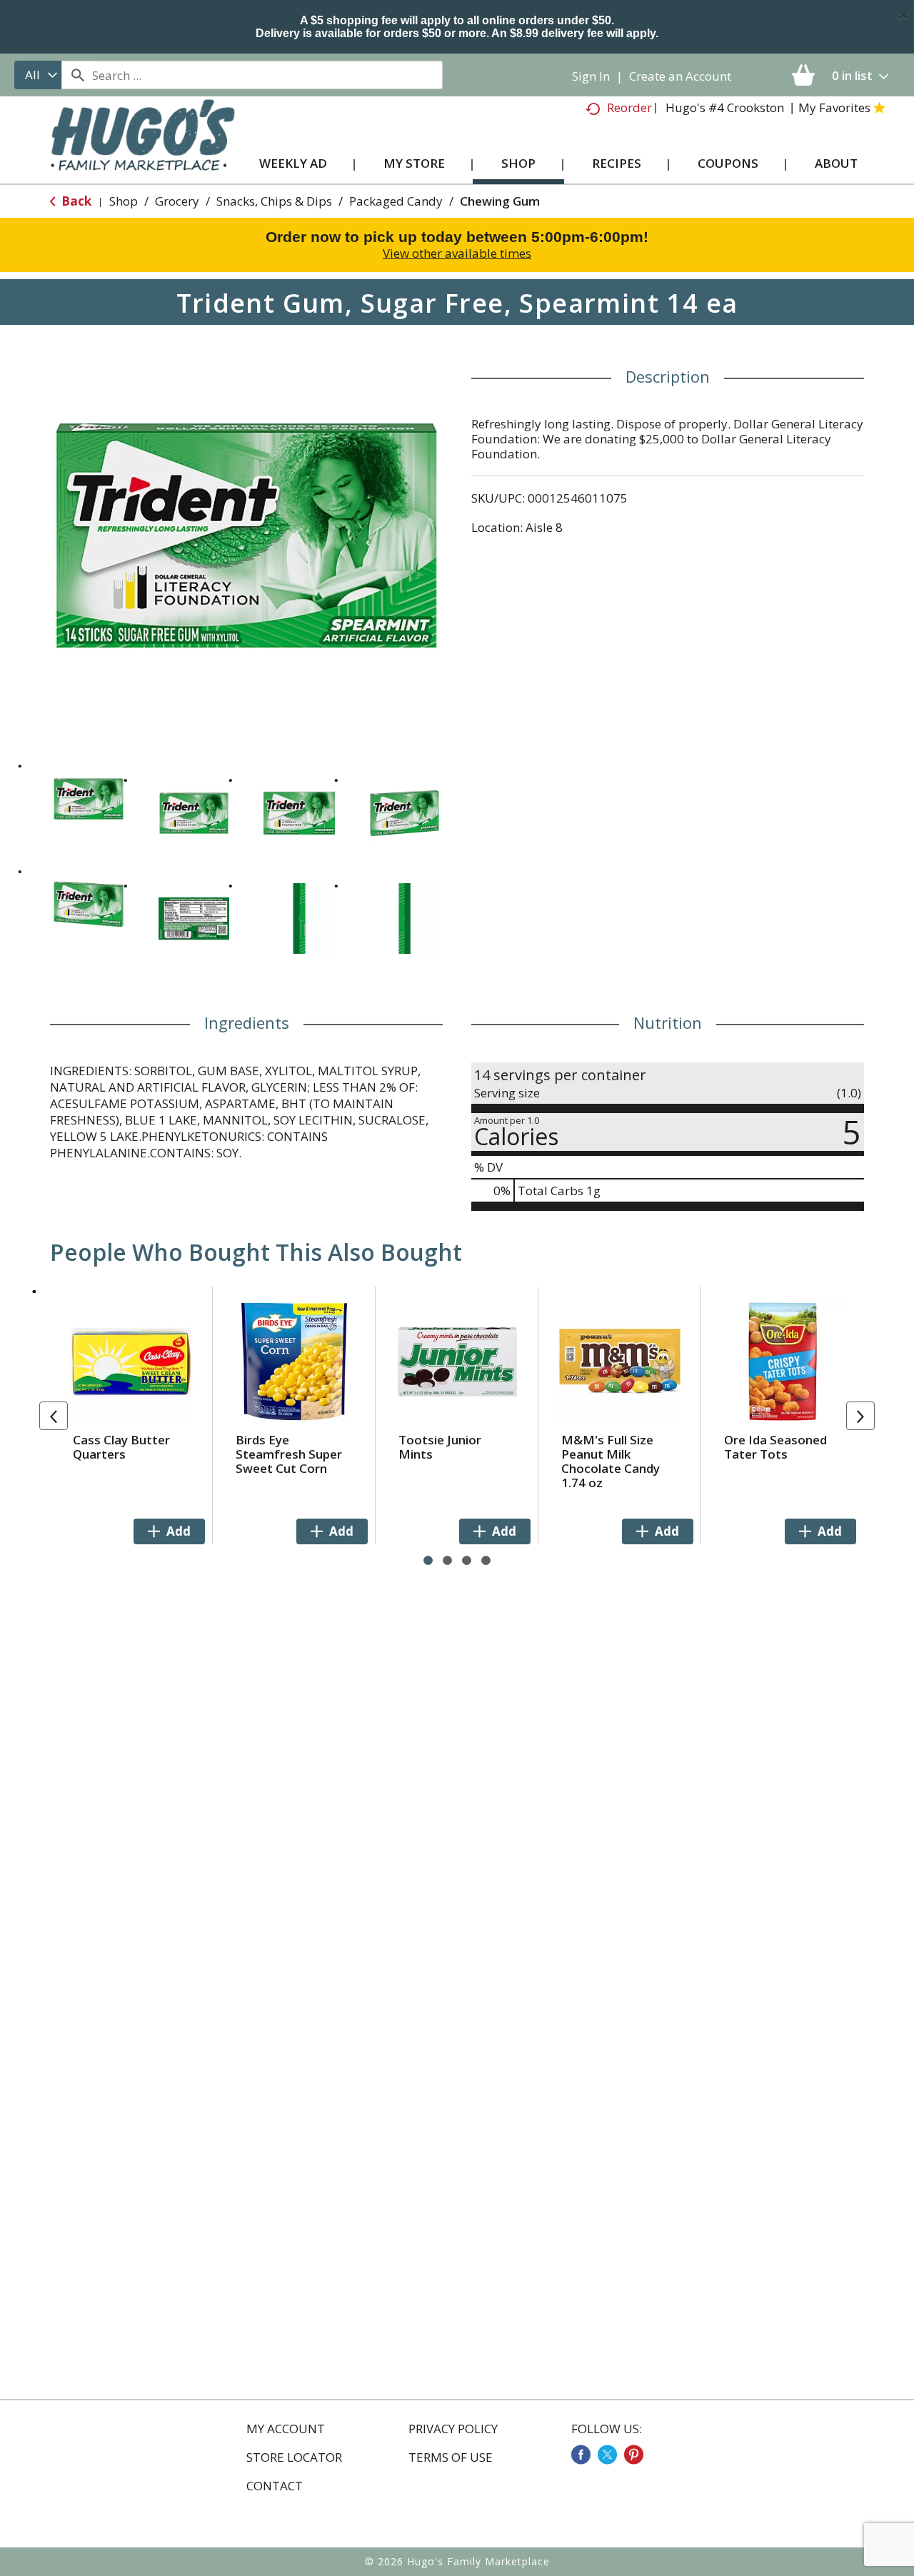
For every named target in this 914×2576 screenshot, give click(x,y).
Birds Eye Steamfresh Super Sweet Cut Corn (289, 1454)
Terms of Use (451, 2457)
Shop (124, 201)
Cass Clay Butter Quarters (121, 1447)
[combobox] (38, 75)
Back (75, 201)
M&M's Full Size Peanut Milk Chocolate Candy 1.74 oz (611, 1461)
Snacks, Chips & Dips (274, 201)
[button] (89, 799)
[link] (581, 2455)
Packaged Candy (396, 201)
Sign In (591, 76)
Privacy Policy (453, 2429)
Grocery (177, 201)
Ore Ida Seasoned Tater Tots (775, 1447)
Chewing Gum (500, 201)
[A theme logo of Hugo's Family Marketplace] (142, 149)
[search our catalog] (77, 75)
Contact (275, 2486)
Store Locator (294, 2457)
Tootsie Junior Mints (440, 1447)
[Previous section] (54, 1416)
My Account (286, 2429)
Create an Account (680, 76)
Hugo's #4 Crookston (725, 107)
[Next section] (860, 1416)
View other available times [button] (457, 253)
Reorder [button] (629, 107)
